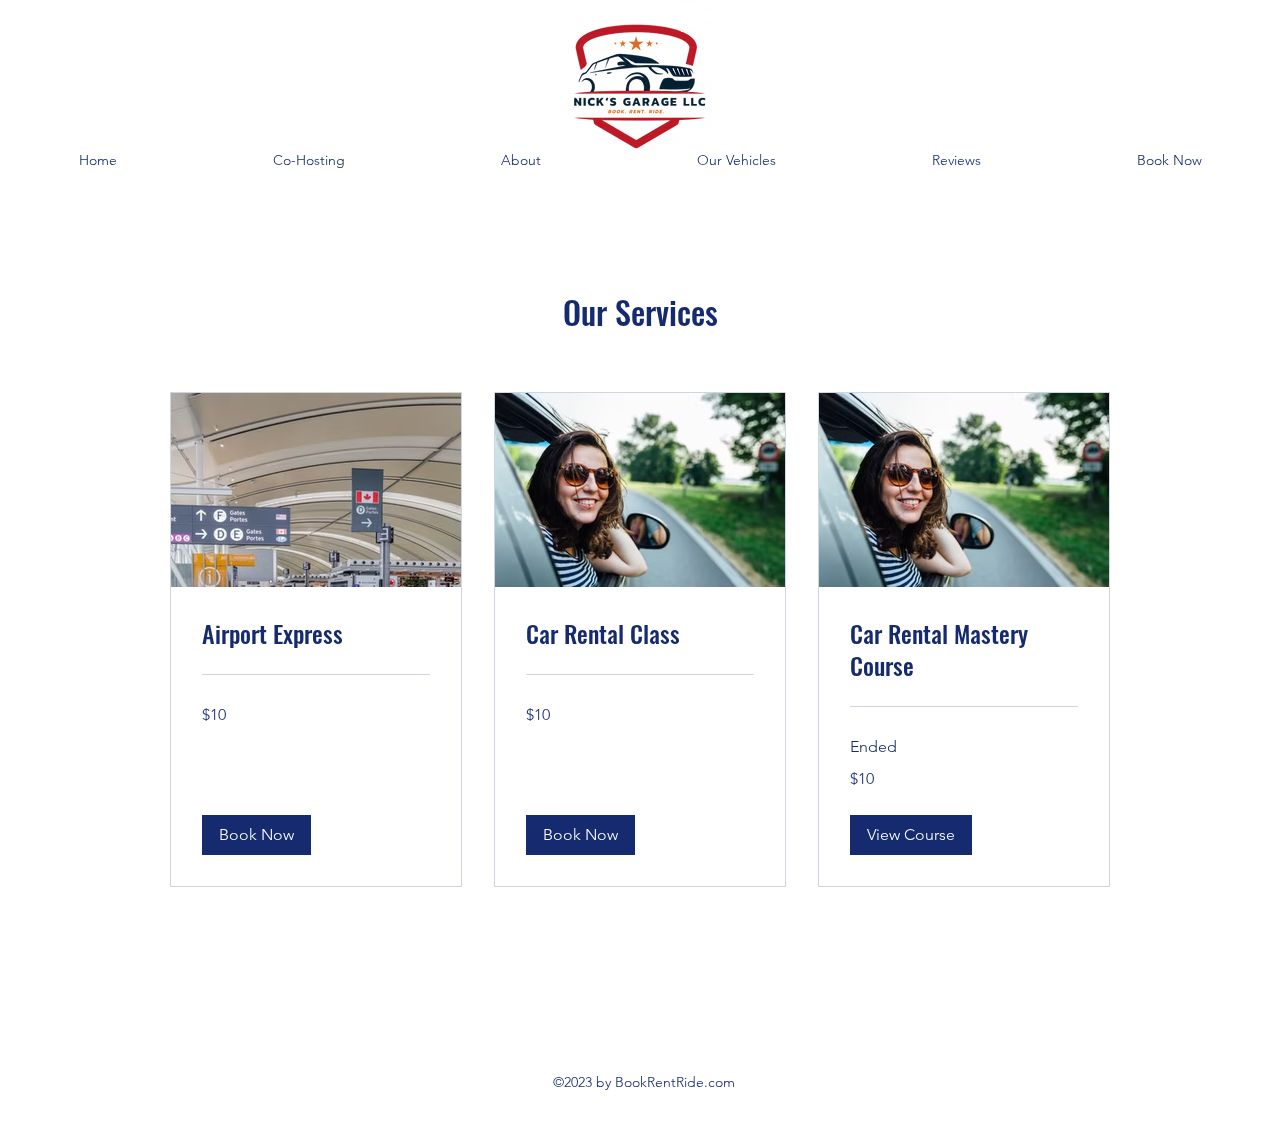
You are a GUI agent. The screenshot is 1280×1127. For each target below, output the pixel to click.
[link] (316, 634)
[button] (256, 835)
